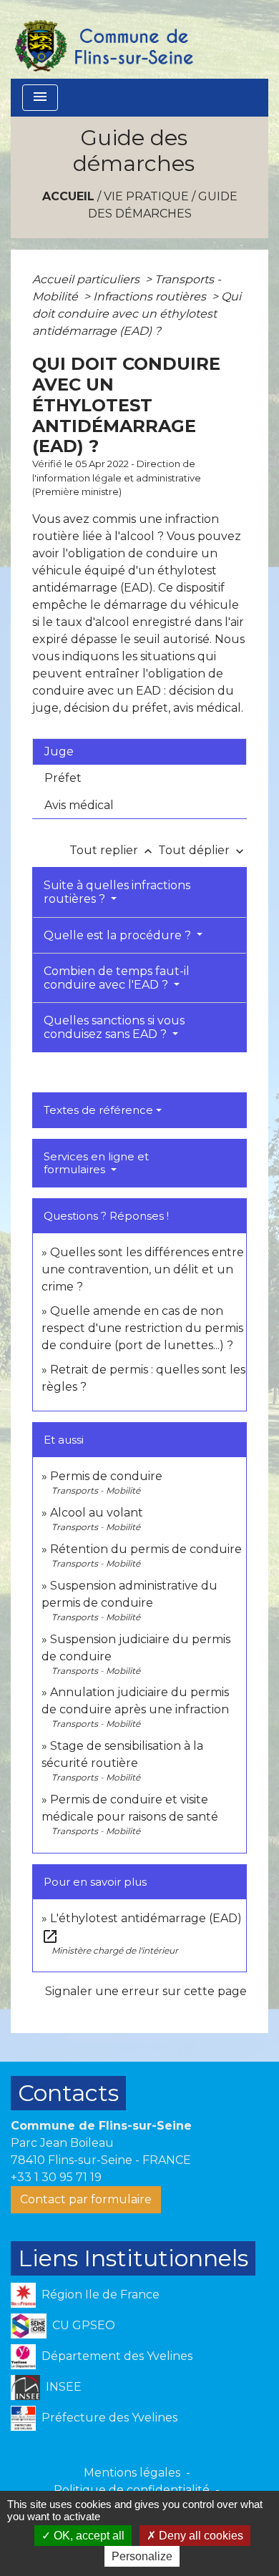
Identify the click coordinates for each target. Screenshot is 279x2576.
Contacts (68, 2093)
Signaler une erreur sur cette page (146, 1991)
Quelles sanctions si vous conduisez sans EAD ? (114, 1027)
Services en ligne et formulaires (96, 1163)
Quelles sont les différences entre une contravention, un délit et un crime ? (143, 1269)
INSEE (64, 2387)
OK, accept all (88, 2536)
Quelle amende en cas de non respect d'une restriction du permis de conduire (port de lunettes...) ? (142, 1328)
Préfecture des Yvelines (109, 2418)
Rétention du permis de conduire (146, 1549)
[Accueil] (103, 39)
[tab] (139, 752)
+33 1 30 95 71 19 (56, 2177)
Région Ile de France (101, 2295)
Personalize (142, 2556)
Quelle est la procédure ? (119, 935)
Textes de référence (98, 1110)
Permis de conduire (106, 1476)
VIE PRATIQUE (146, 196)
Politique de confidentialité (132, 2490)
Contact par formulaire (86, 2199)
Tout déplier (202, 850)
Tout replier (112, 850)
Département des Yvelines (117, 2356)
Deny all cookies (200, 2536)
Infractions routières (151, 297)
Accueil (68, 196)
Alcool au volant (97, 1513)
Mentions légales (132, 2473)
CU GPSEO (84, 2325)
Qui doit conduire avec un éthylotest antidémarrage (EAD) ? (137, 314)
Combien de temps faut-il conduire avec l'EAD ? (117, 978)
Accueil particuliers (87, 279)
